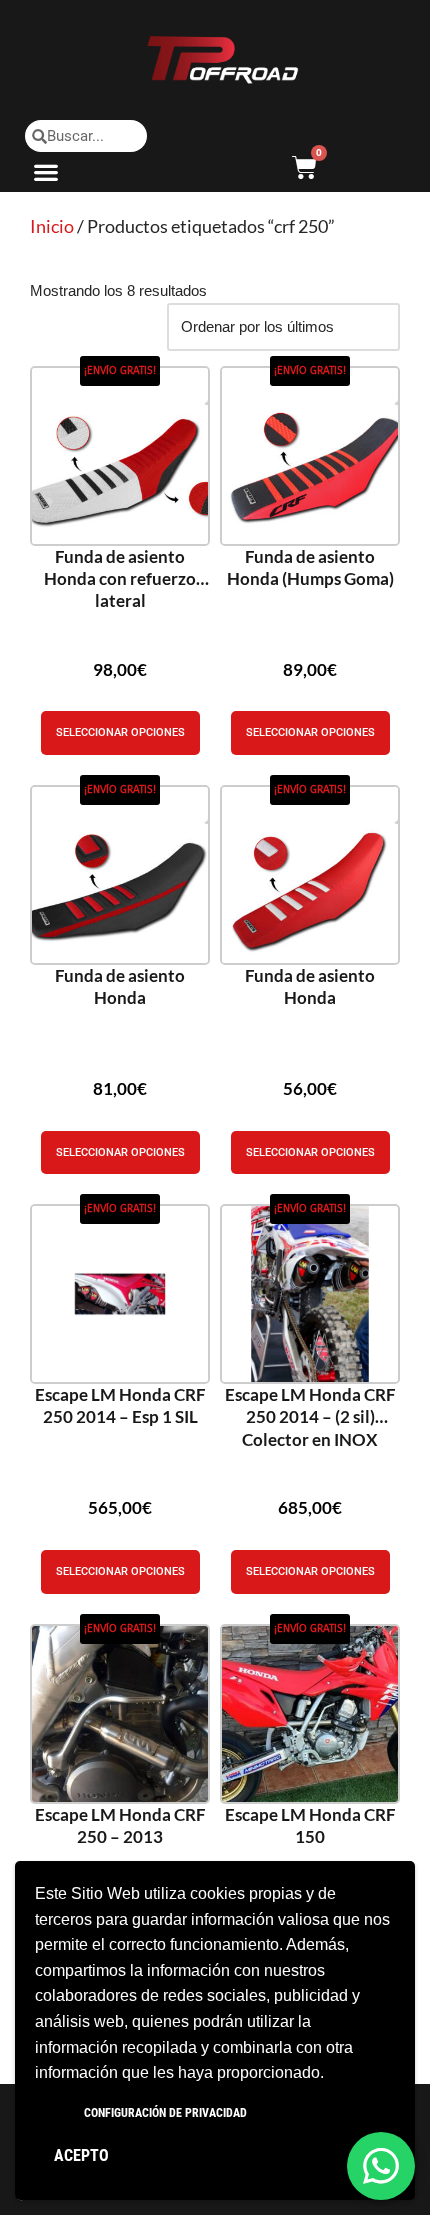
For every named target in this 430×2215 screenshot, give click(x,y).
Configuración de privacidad (165, 2113)
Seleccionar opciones (120, 732)
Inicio (52, 226)
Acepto (81, 2155)
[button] (46, 171)
